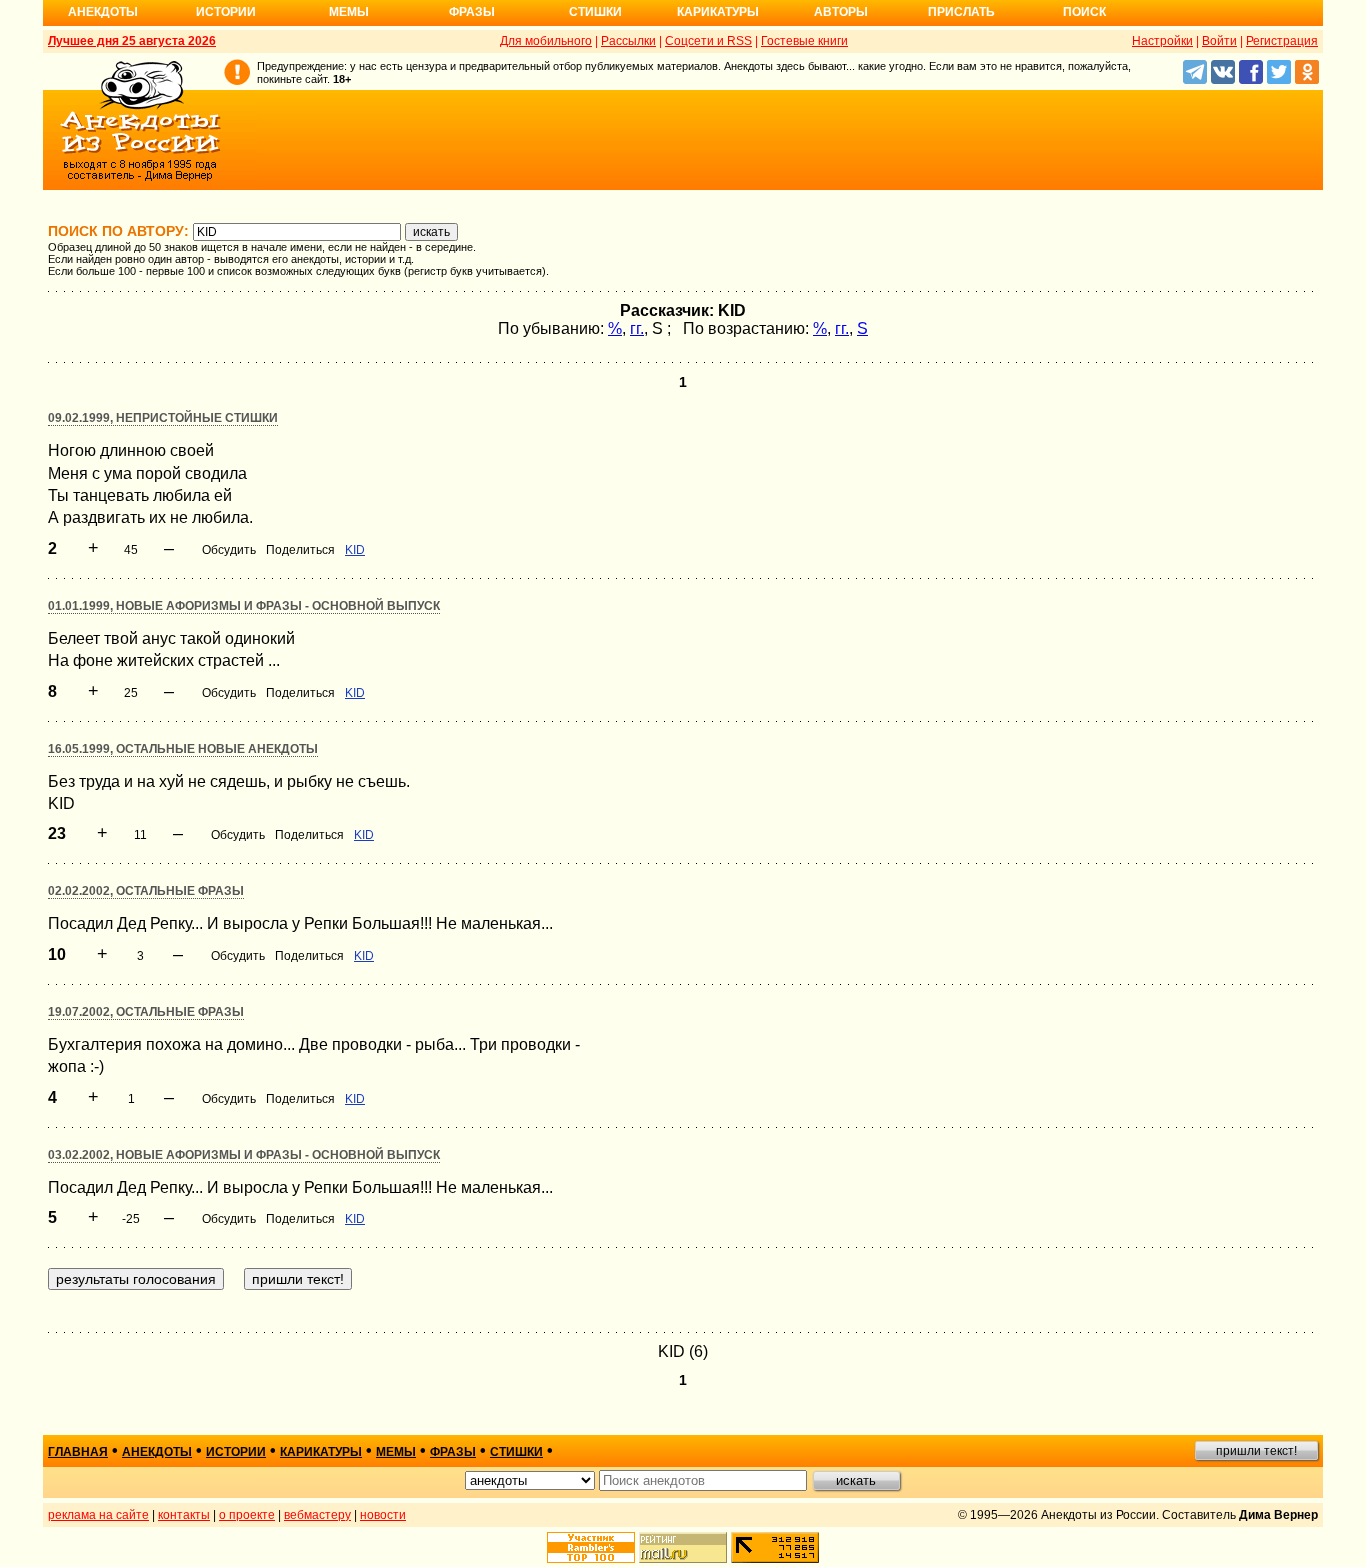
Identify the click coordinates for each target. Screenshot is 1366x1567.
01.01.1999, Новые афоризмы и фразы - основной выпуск (244, 606)
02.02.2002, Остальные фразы (146, 891)
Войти (1219, 41)
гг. (637, 328)
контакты (184, 1515)
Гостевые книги (804, 41)
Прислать (961, 12)
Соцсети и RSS (708, 41)
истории (236, 1452)
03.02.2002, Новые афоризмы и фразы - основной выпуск (244, 1155)
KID (355, 550)
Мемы (349, 12)
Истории (226, 12)
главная (78, 1452)
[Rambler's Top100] (591, 1547)
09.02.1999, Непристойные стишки (163, 418)
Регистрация (1282, 41)
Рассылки (628, 41)
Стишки (595, 12)
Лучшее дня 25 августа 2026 (132, 41)
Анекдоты (103, 12)
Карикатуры (718, 12)
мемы (396, 1452)
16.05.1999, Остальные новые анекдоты (183, 749)
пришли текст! (1256, 1451)
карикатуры (321, 1452)
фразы (453, 1452)
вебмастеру (317, 1515)
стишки (516, 1452)
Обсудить (229, 550)
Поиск (1084, 12)
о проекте (247, 1515)
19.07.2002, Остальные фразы (146, 1012)
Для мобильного (546, 41)
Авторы (841, 12)
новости (383, 1515)
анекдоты (157, 1452)
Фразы (472, 12)
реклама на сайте (98, 1515)
